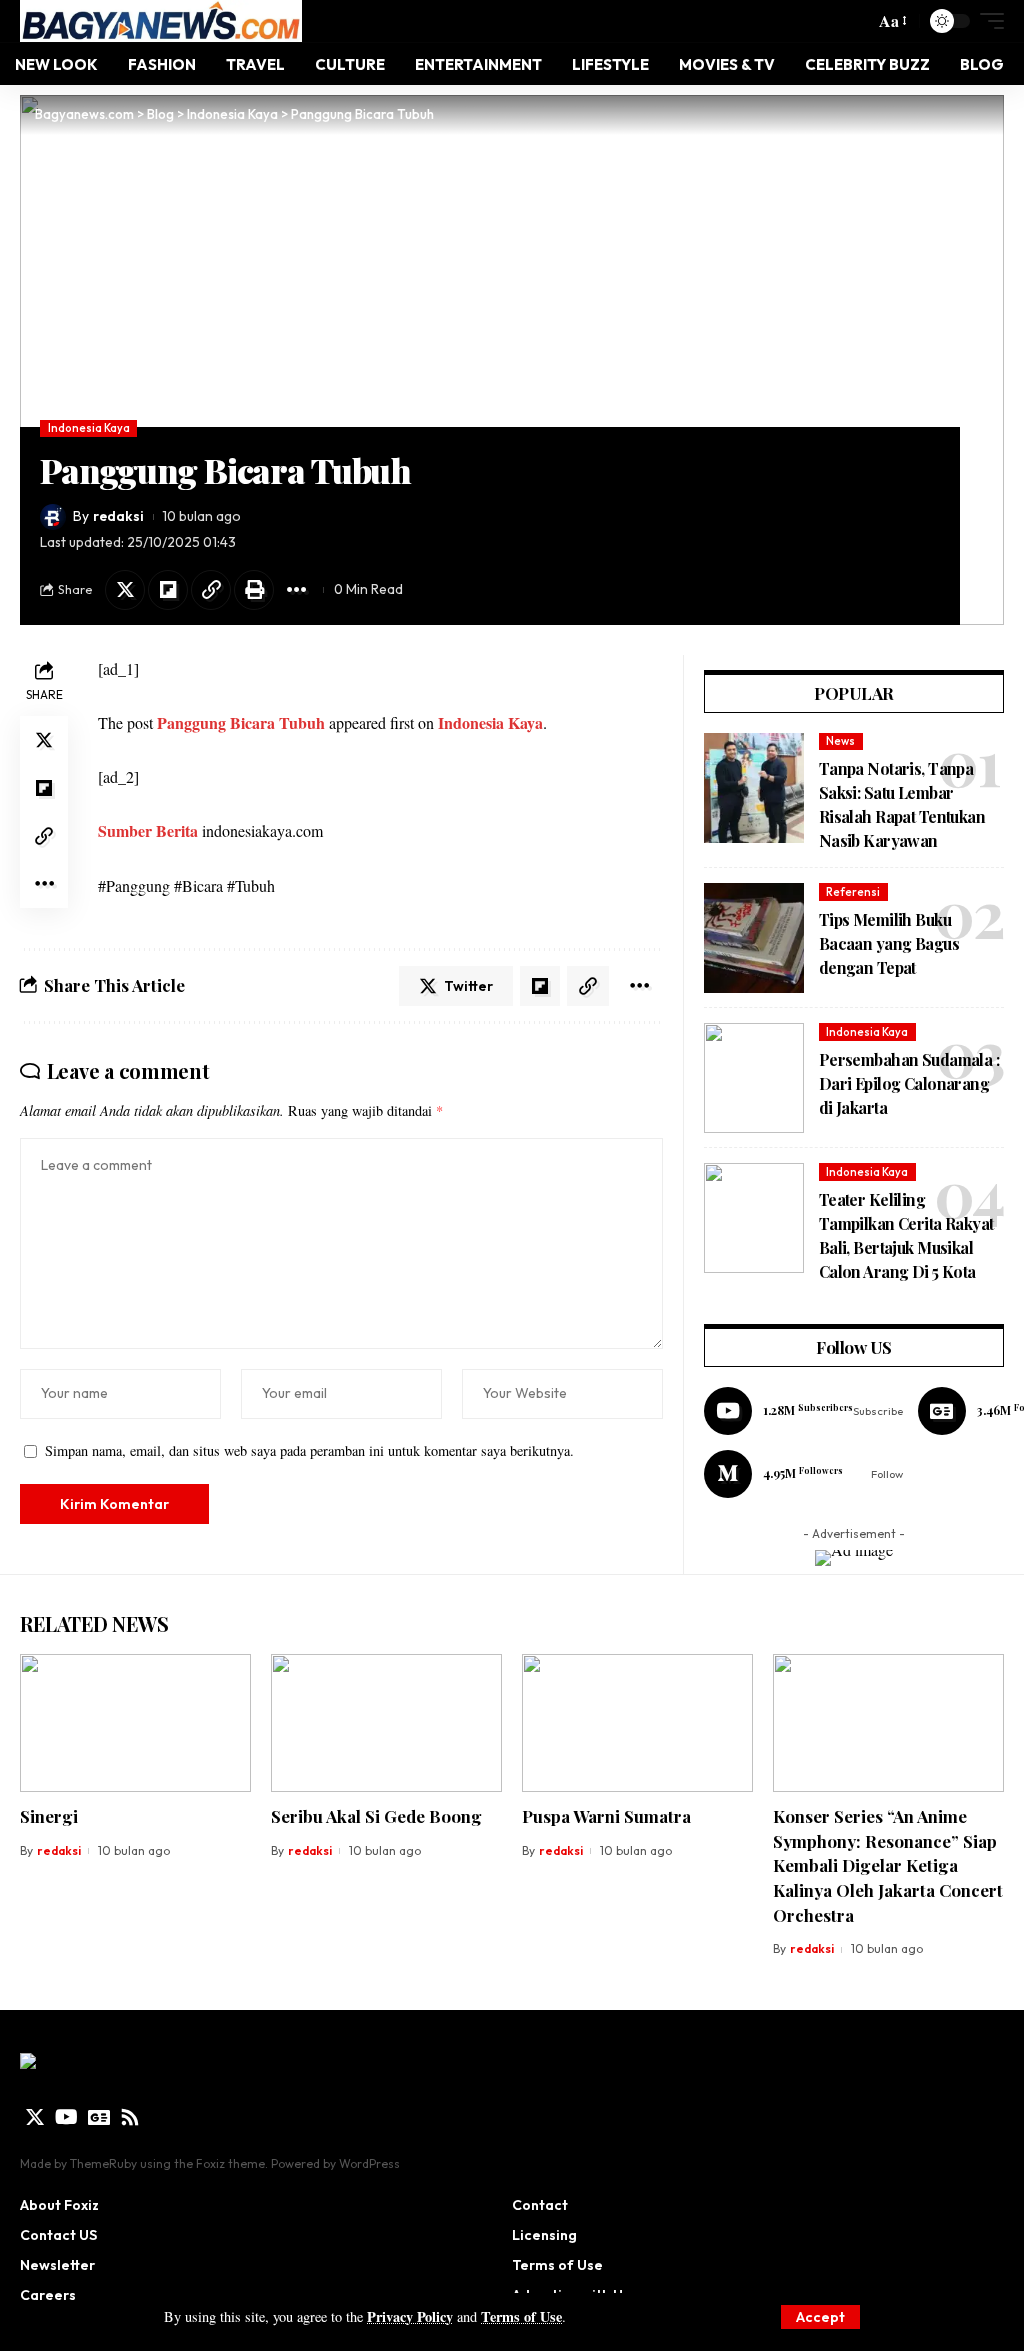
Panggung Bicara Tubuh (241, 722)
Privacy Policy (410, 2316)
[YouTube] (66, 2117)
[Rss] (130, 2117)
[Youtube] (803, 1411)
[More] (297, 590)
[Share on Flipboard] (168, 590)
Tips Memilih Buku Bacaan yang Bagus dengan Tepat (889, 943)
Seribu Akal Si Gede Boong (376, 1816)
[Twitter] (35, 2117)
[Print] (254, 590)
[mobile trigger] (987, 21)
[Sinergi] (135, 1723)
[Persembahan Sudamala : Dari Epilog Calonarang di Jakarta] (754, 1078)
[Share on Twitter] (125, 590)
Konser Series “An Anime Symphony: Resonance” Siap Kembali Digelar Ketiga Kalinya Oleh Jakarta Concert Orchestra (888, 1865)
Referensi (853, 892)
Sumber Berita (148, 830)
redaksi (118, 516)
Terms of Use (521, 2316)
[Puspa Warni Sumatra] (637, 1723)
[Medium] (803, 1474)
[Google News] (99, 2117)
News (840, 741)
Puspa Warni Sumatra (606, 1816)
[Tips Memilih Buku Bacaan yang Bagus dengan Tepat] (754, 938)
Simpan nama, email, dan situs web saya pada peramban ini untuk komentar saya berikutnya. (309, 1450)
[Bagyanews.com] (161, 21)
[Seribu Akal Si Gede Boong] (386, 1723)
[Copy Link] (211, 590)
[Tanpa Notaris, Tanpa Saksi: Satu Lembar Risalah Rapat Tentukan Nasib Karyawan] (754, 788)
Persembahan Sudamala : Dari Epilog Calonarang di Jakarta (909, 1083)
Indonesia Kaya (89, 428)
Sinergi (49, 1816)
